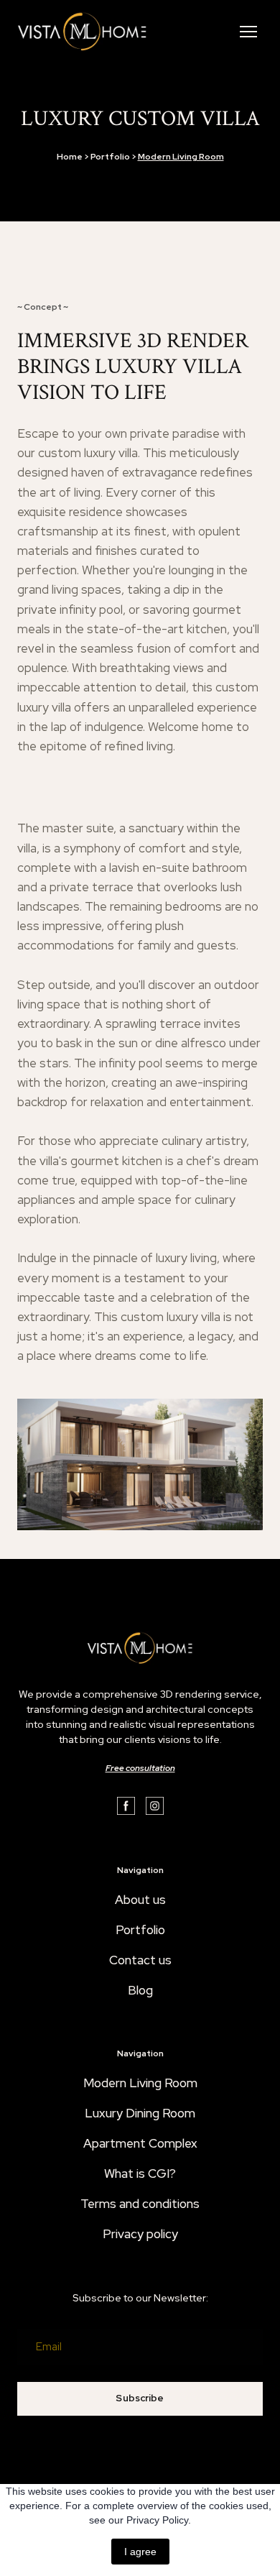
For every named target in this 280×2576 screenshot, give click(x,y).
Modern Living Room (140, 2083)
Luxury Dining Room (140, 2113)
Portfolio (140, 1930)
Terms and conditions (140, 2204)
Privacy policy (140, 2234)
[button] (126, 1806)
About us (140, 1900)
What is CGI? (140, 2173)
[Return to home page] (82, 32)
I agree (140, 2552)
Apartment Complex (140, 2143)
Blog (140, 1990)
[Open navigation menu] (248, 32)
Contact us (140, 1960)
